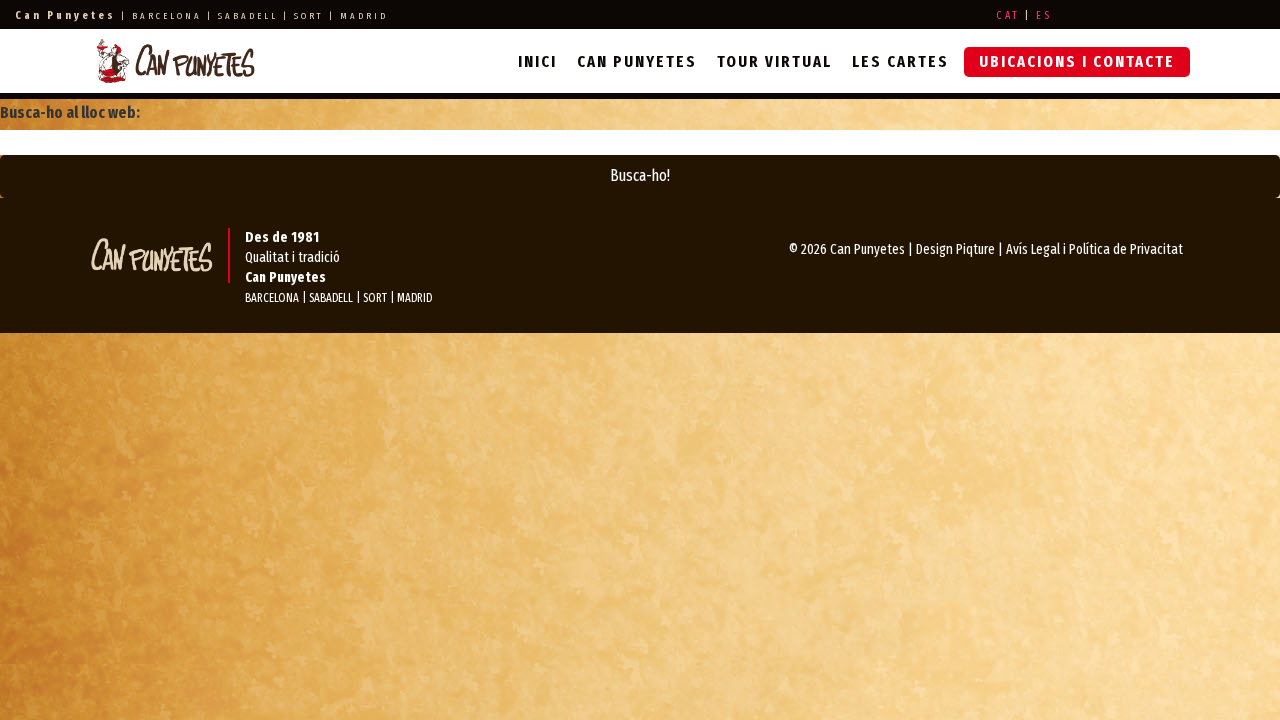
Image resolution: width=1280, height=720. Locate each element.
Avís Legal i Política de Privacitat (1094, 249)
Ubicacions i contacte (1077, 61)
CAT (1008, 15)
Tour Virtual (774, 61)
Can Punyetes (637, 61)
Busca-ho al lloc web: (70, 112)
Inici (537, 61)
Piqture (975, 249)
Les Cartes (900, 61)
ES (1044, 15)
